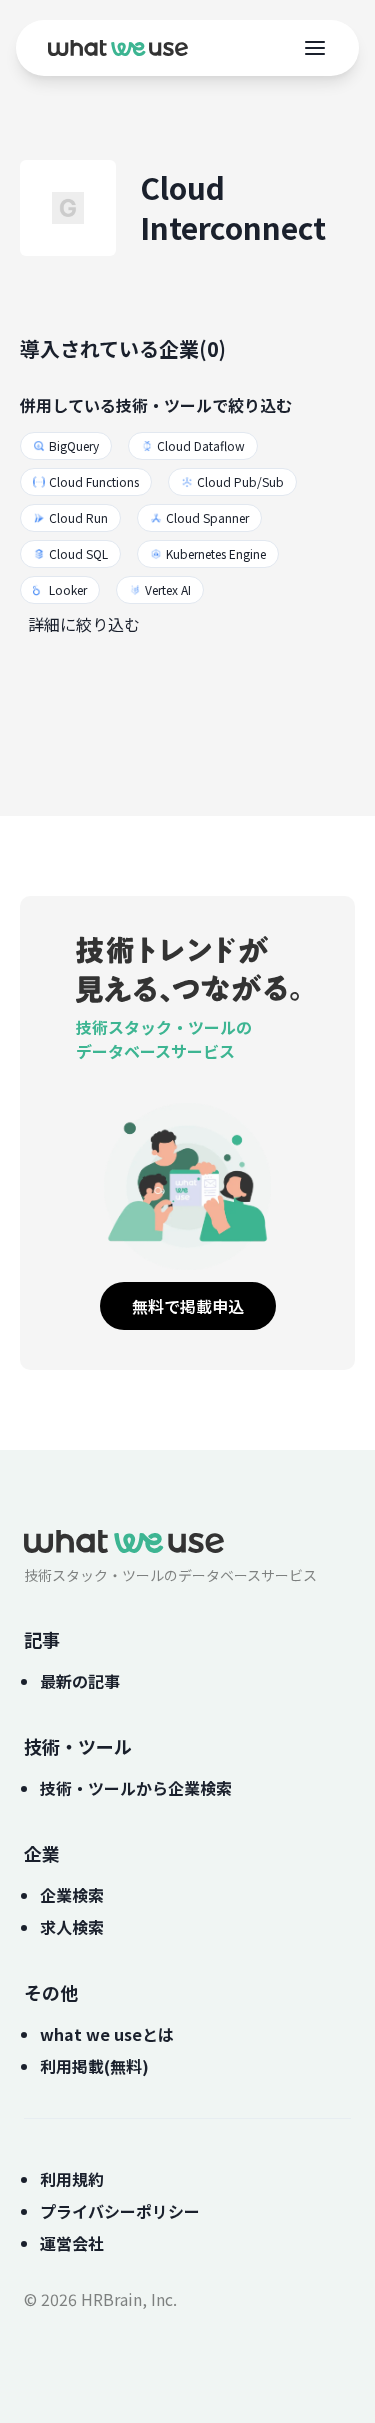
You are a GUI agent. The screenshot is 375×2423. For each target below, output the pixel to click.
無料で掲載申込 (188, 1306)
